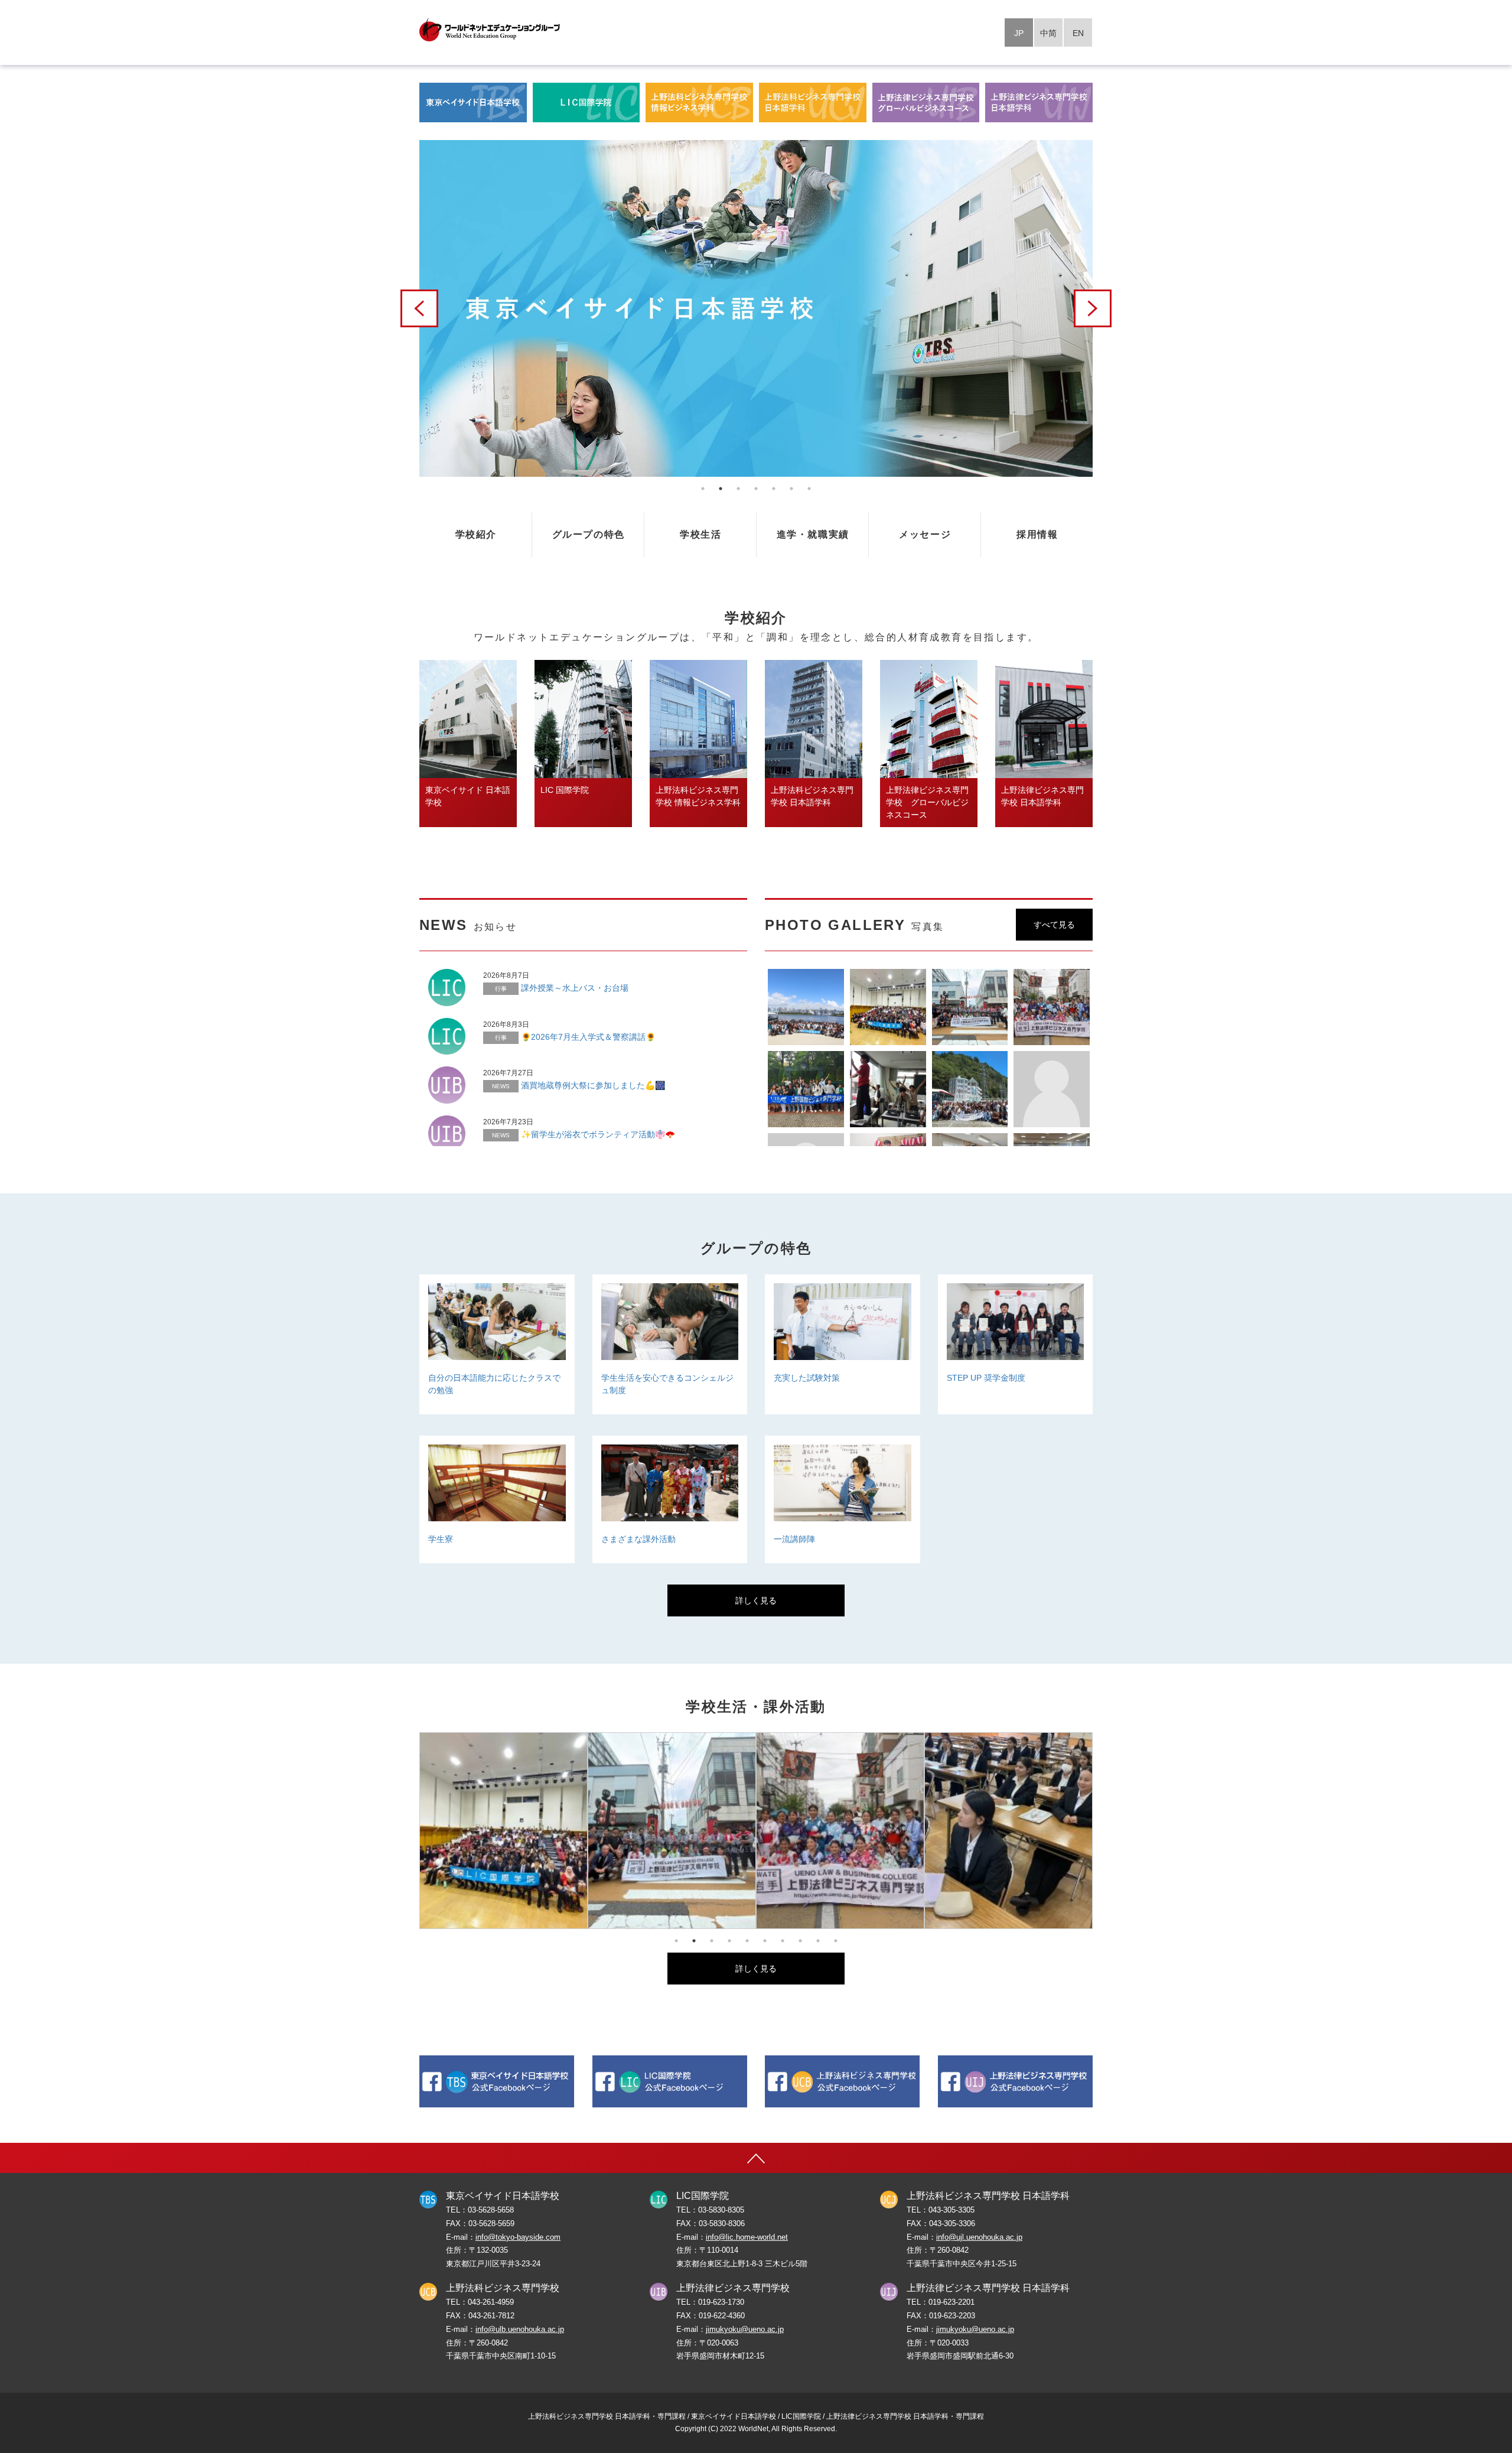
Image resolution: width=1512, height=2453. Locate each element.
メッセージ (925, 534)
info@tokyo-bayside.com (518, 2237)
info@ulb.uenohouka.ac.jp (520, 2330)
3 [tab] (738, 489)
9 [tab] (818, 1941)
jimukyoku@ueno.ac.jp (745, 2330)
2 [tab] (721, 489)
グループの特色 (589, 534)
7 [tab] (809, 489)
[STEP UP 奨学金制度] (1016, 1429)
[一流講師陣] (843, 1578)
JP (1019, 33)
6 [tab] (791, 489)
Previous (419, 308)
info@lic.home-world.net (747, 2237)
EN (1078, 33)
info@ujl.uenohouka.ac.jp (979, 2237)
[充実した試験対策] (843, 1429)
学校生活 (700, 534)
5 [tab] (774, 489)
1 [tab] (703, 489)
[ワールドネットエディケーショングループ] (490, 30)
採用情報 (1037, 534)
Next (1093, 308)
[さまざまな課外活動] (670, 1578)
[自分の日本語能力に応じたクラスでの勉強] (497, 1429)
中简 (1048, 33)
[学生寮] (497, 1578)
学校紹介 (476, 534)
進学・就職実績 (813, 534)
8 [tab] (800, 1941)
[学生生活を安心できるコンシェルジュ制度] (670, 1429)
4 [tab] (756, 489)
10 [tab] (836, 1941)
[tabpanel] (756, 308)
